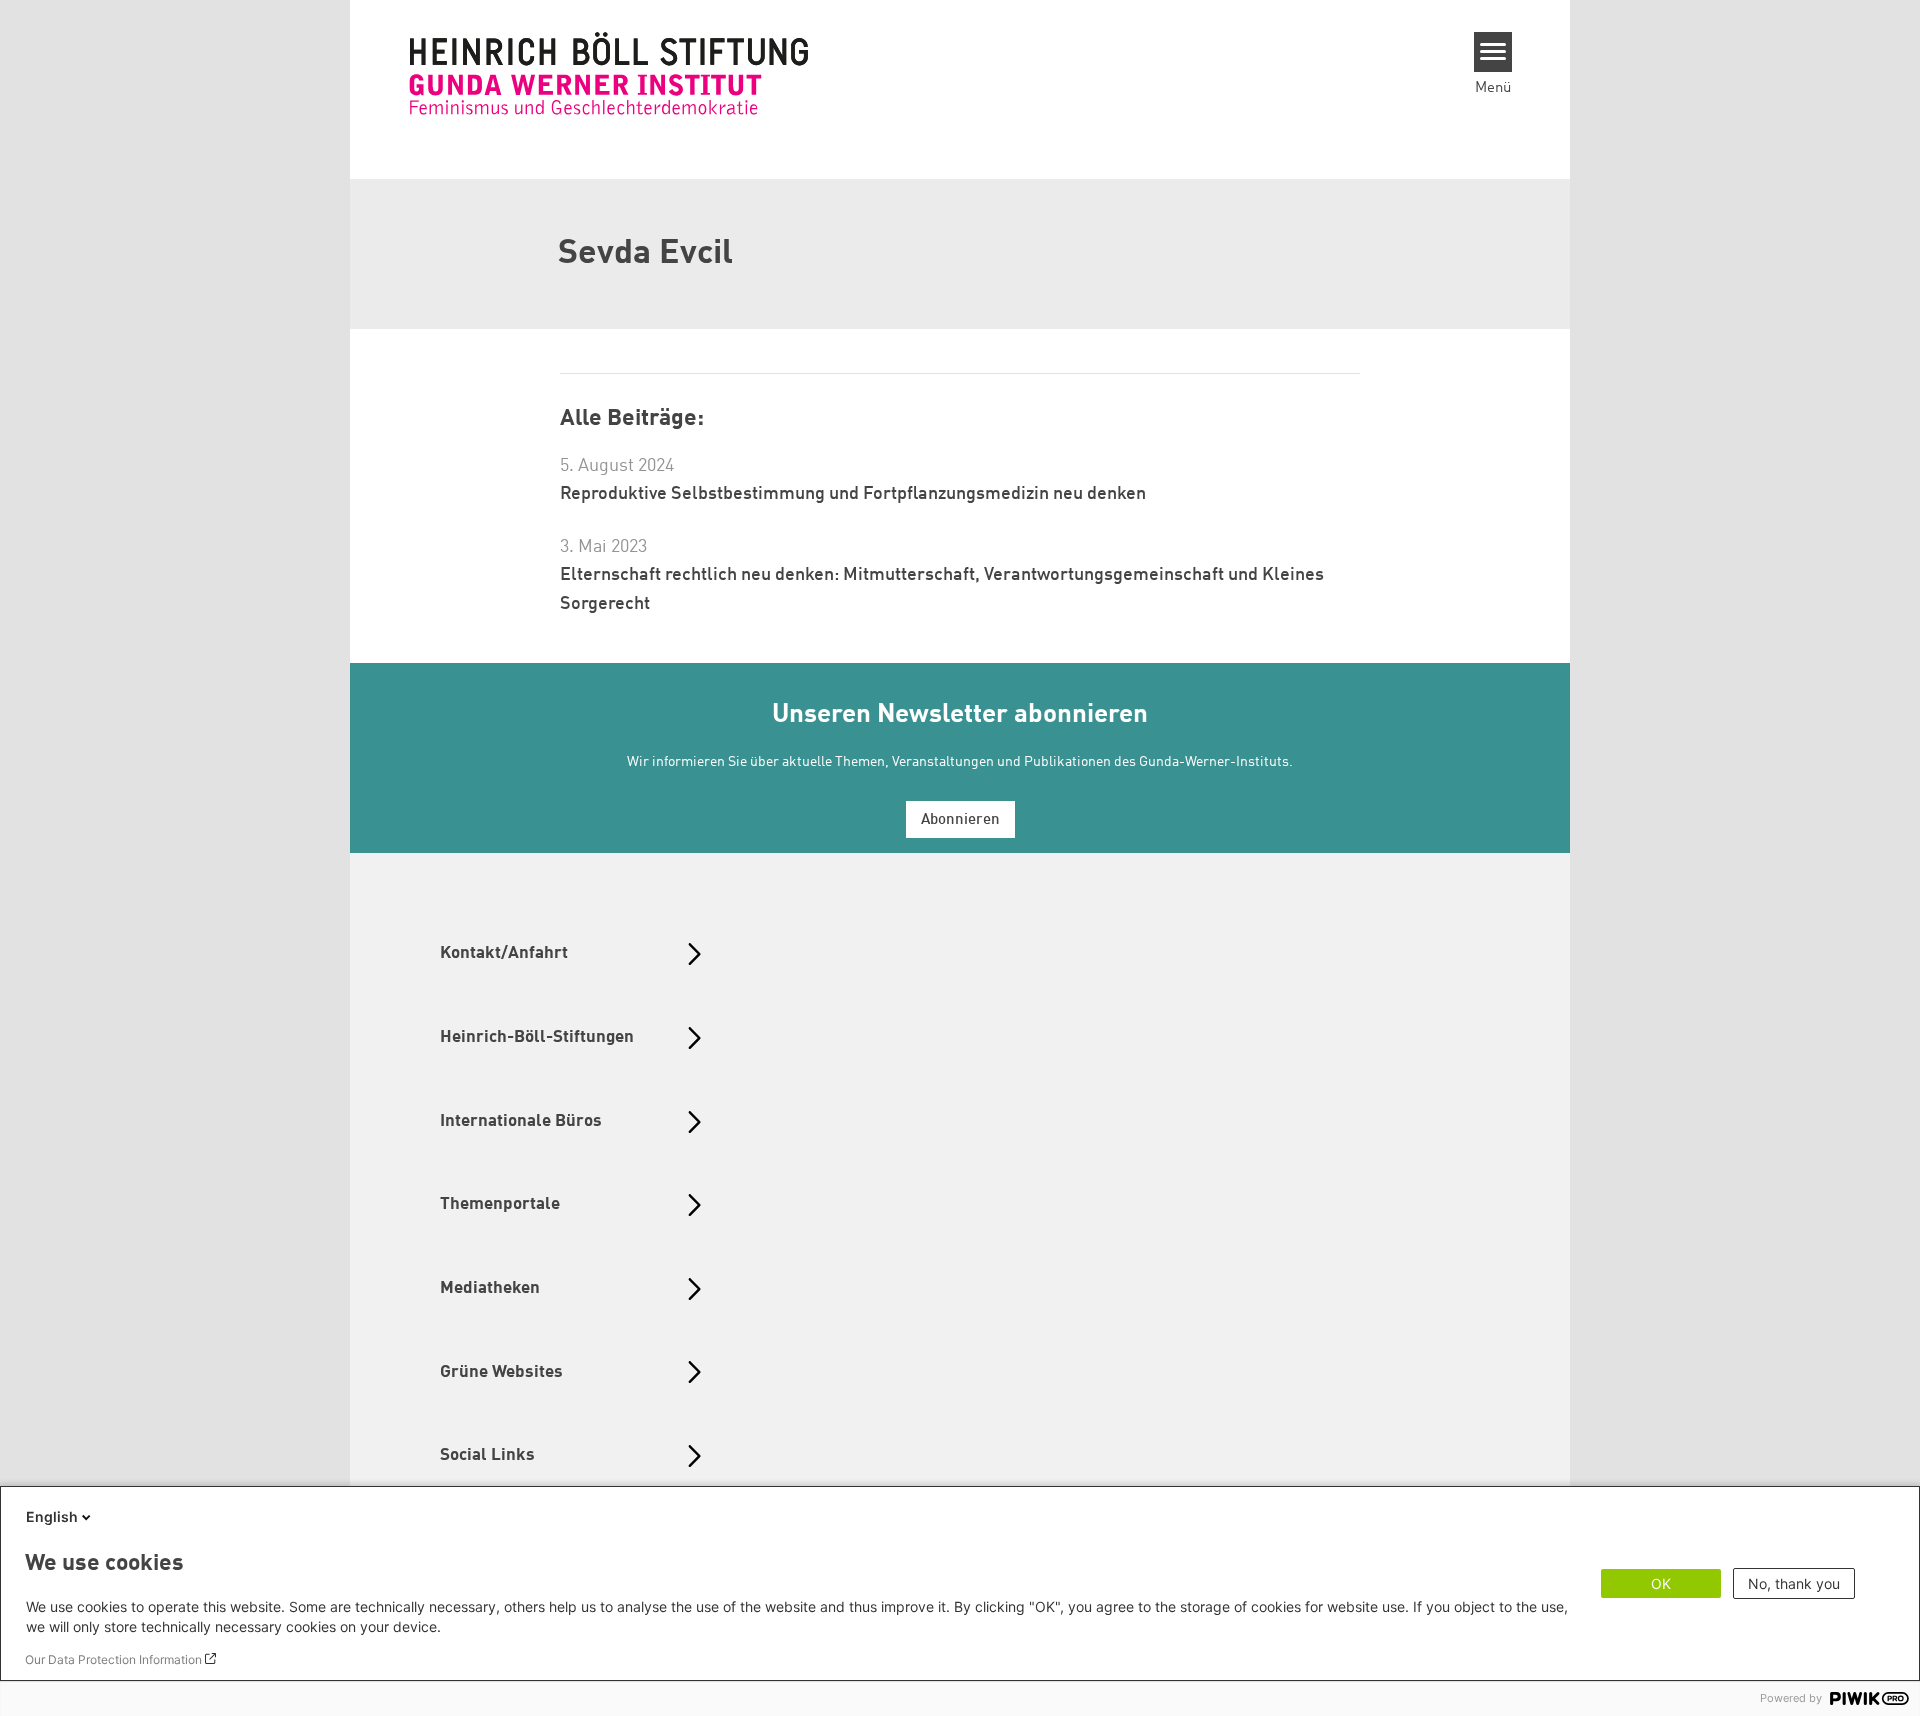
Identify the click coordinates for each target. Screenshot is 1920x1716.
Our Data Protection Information (113, 1659)
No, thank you (1794, 1583)
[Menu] (1493, 52)
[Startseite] (609, 73)
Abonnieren (960, 820)
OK (1661, 1583)
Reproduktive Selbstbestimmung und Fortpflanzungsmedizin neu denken (853, 494)
